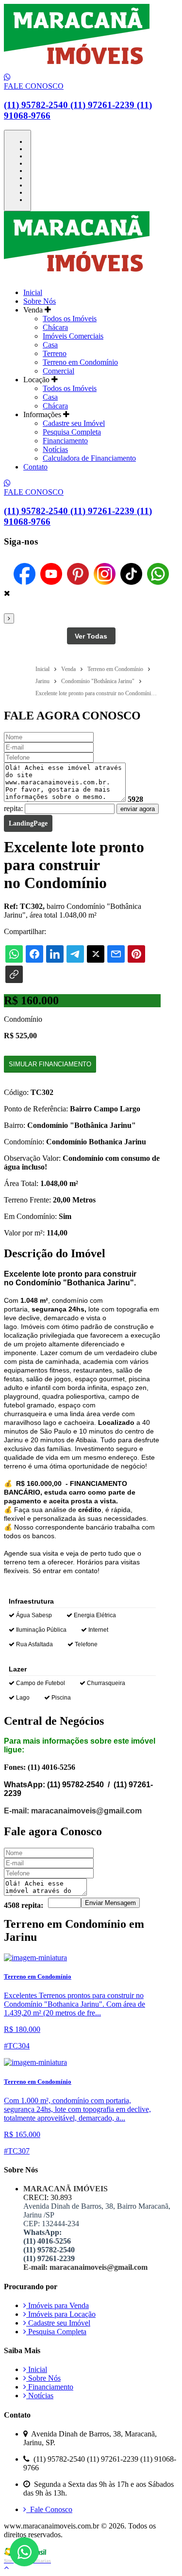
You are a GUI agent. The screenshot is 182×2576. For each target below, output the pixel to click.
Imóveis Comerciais (73, 336)
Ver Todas (91, 636)
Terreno (55, 353)
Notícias (55, 449)
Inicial (33, 292)
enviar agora (138, 809)
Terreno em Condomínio (80, 362)
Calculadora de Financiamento (89, 458)
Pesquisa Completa (72, 432)
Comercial (58, 371)
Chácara (55, 327)
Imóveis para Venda (58, 2305)
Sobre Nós (40, 301)
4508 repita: (24, 1905)
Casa (50, 345)
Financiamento (65, 441)
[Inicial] (77, 69)
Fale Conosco (49, 2509)
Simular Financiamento (50, 1064)
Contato (35, 467)
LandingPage (28, 823)
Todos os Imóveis (70, 319)
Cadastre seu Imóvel (74, 423)
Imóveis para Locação (61, 2314)
